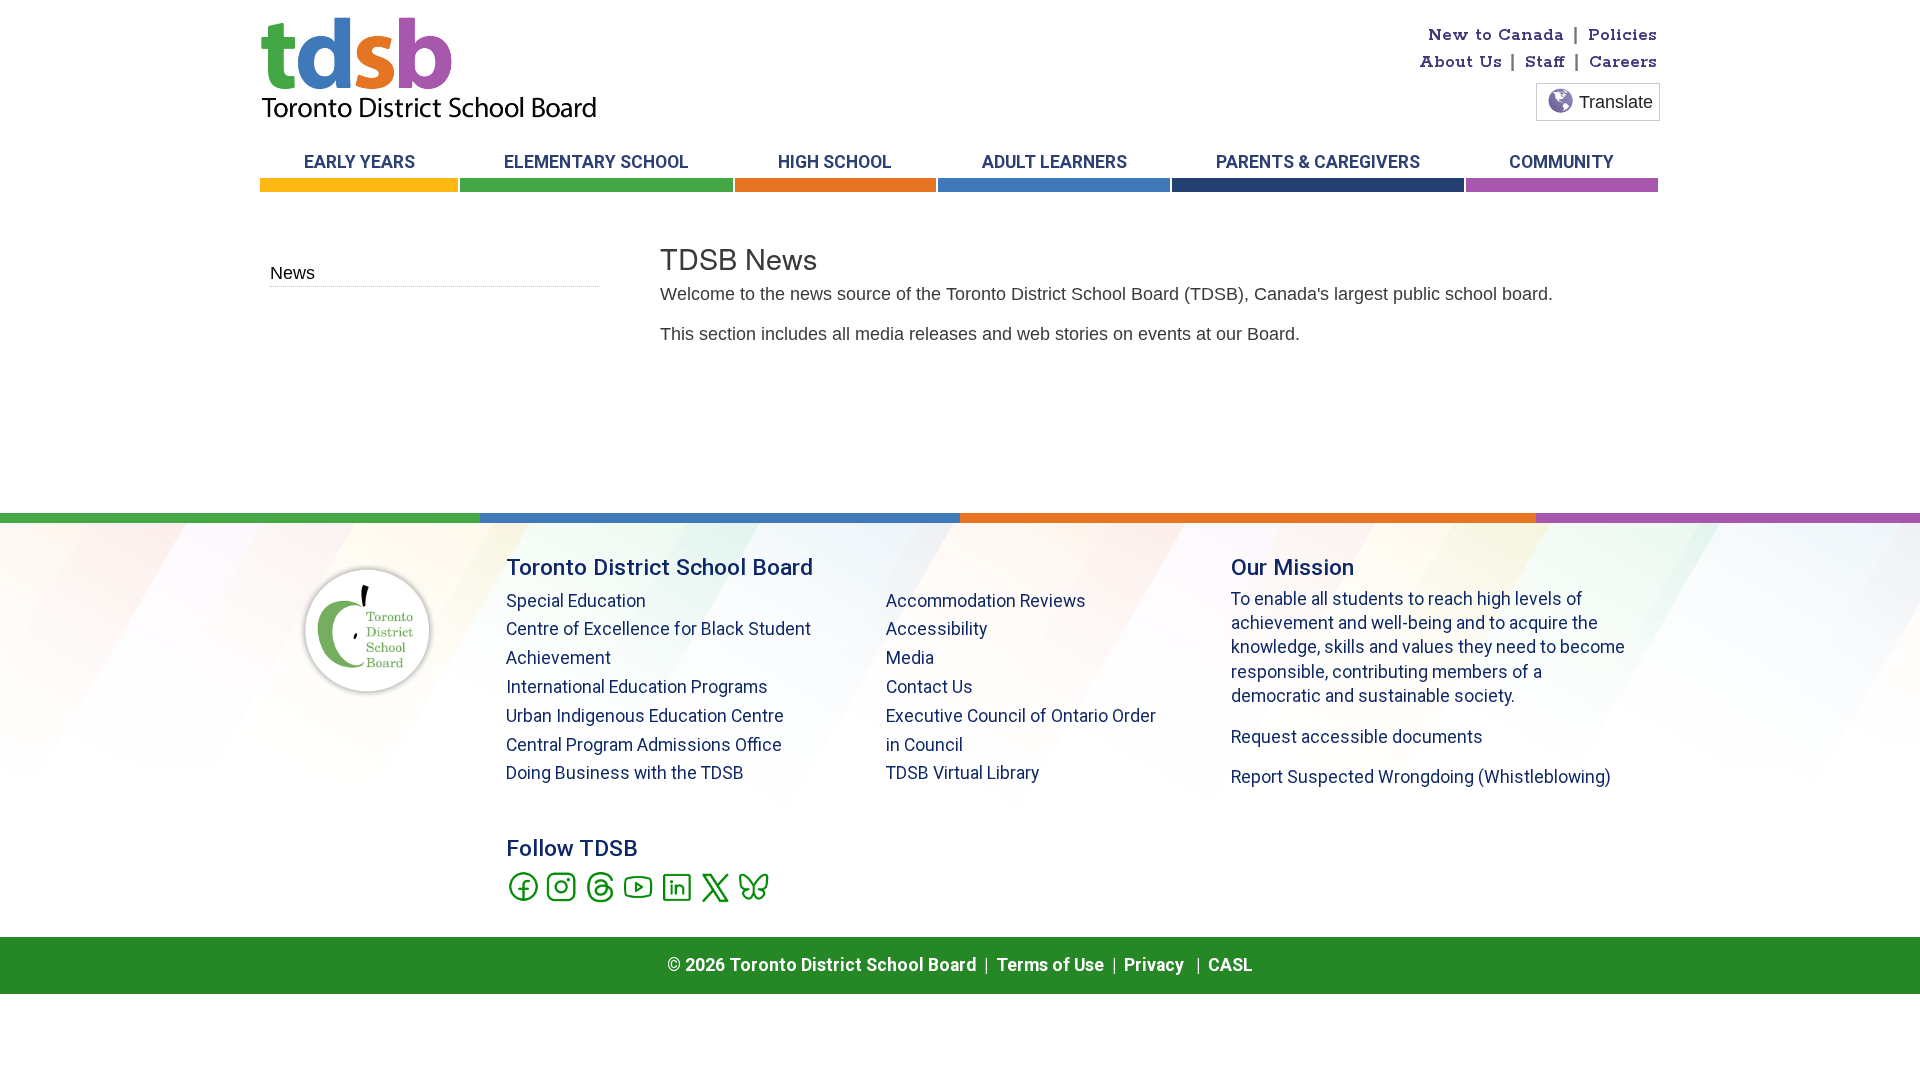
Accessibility (936, 629)
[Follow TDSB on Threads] (599, 885)
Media (910, 658)
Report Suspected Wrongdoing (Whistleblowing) (1421, 777)
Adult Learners (1054, 162)
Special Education (576, 601)
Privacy (1154, 965)
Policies (1622, 35)
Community (1561, 162)
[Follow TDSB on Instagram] (560, 885)
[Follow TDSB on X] (714, 885)
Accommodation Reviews (986, 601)
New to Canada (1496, 35)
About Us (1460, 62)
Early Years (359, 162)
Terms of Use (1050, 965)
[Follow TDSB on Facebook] (522, 885)
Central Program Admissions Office (644, 745)
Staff (1545, 62)
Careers (1623, 62)
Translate (1616, 102)
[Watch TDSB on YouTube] (637, 885)
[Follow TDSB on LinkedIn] (676, 885)
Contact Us (929, 687)
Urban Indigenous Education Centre (645, 716)
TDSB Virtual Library (962, 773)
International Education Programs (637, 687)
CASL (1230, 965)
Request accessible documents (1357, 737)
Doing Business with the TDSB (625, 773)
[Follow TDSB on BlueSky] (752, 885)
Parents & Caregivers (1318, 162)
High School (835, 162)
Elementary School (596, 162)
